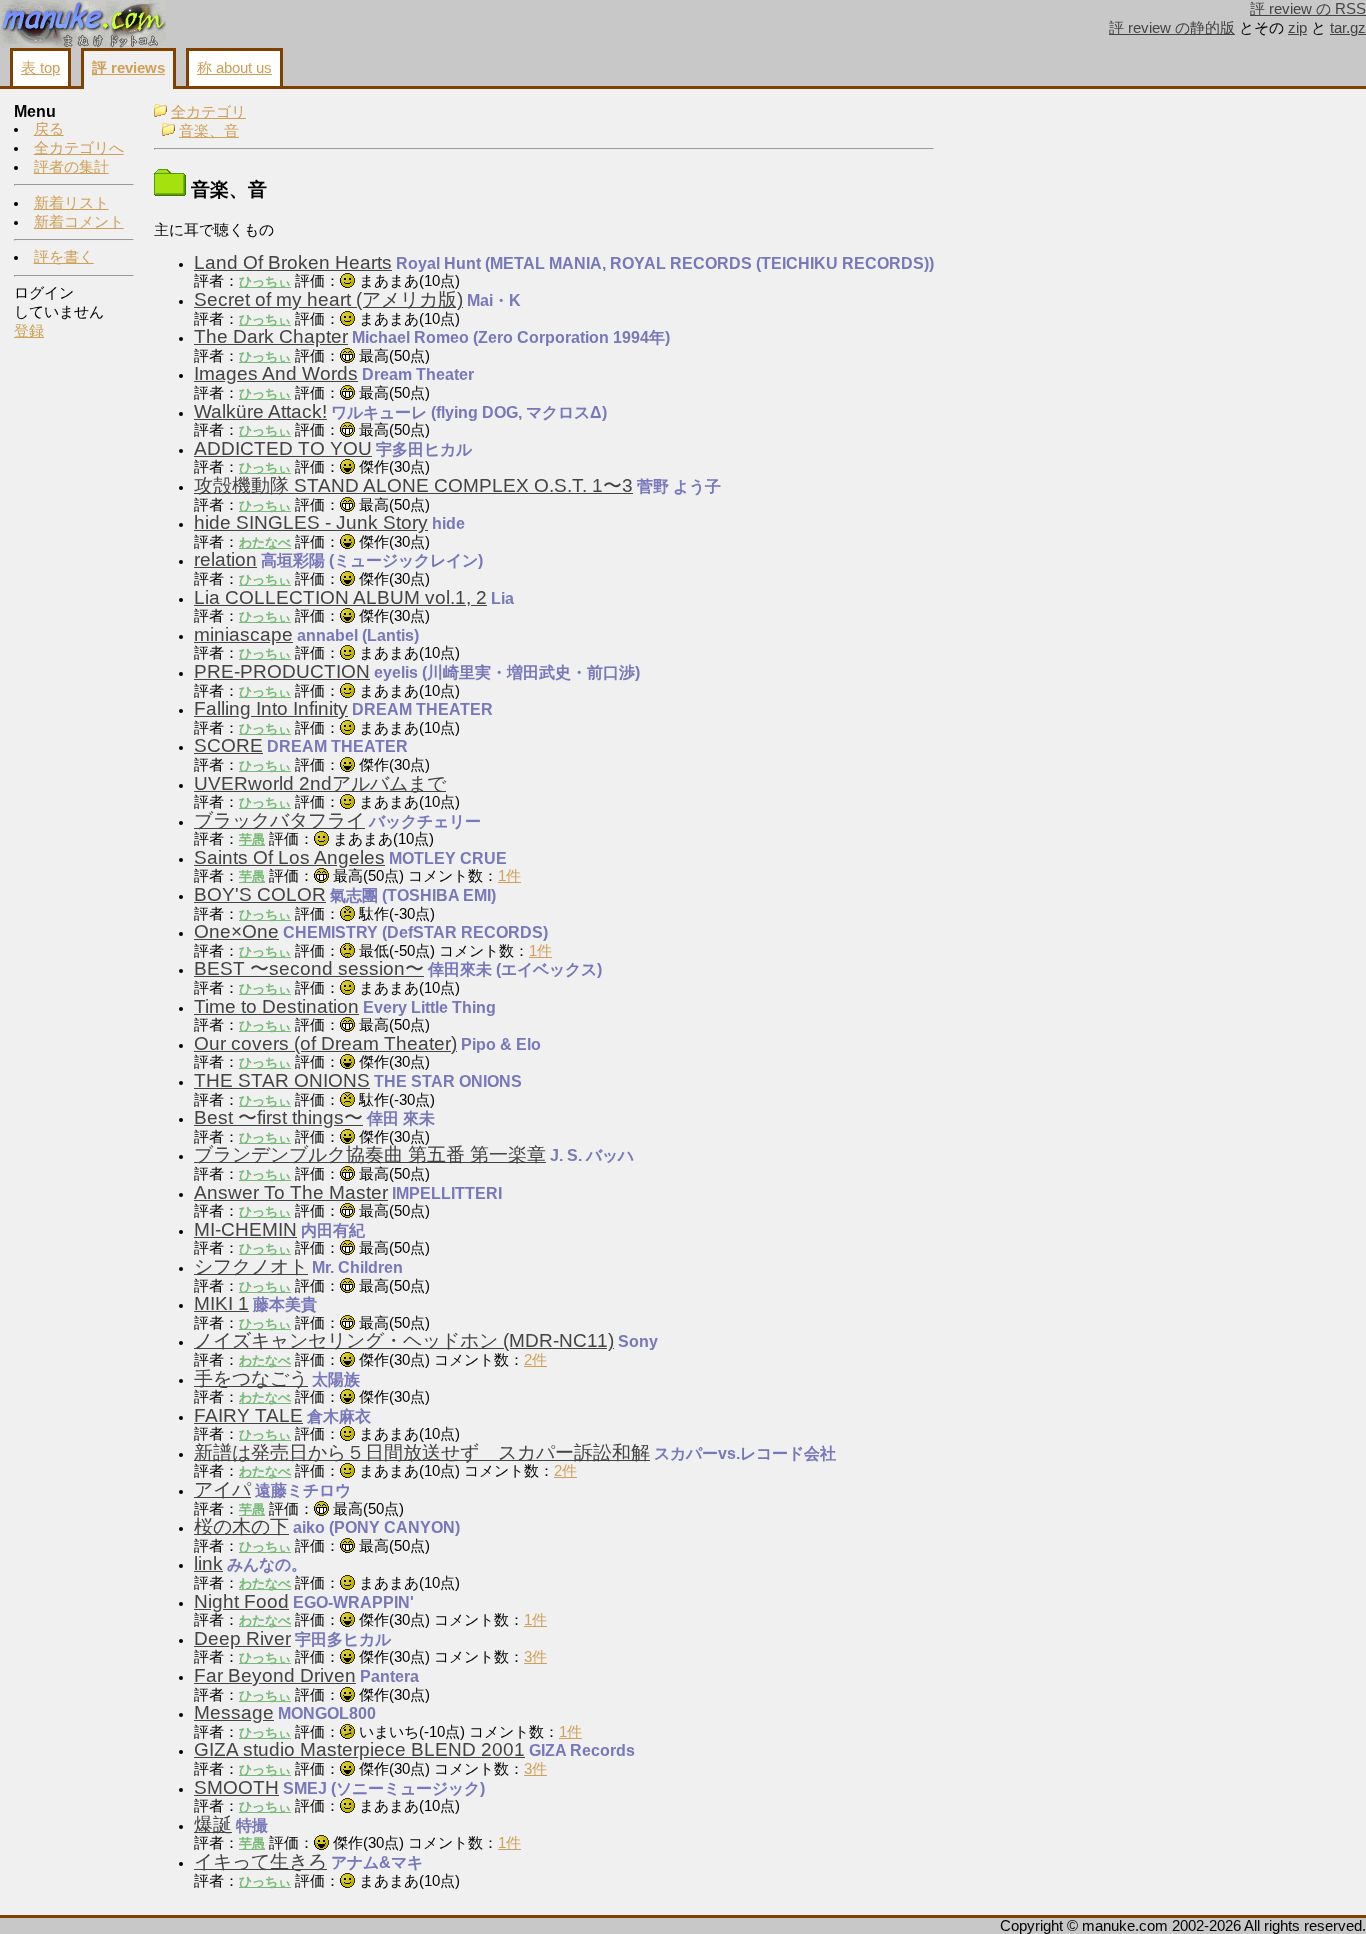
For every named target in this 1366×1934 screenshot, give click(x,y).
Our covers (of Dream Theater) (325, 1043)
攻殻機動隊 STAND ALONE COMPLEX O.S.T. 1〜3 (413, 485)
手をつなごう (251, 1378)
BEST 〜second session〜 (309, 968)
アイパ (222, 1489)
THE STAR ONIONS (282, 1080)
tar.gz (1348, 28)
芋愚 (252, 839)
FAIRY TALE (248, 1415)
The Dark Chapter (271, 336)
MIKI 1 (221, 1303)
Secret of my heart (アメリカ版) (328, 299)
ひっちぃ (265, 281)
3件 (535, 1657)
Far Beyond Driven (275, 1675)
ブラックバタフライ (279, 820)
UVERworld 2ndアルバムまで (320, 783)
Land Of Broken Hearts (293, 262)
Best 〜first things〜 (278, 1117)
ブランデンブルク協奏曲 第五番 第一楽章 (370, 1154)
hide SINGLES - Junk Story (311, 522)
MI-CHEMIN (245, 1229)
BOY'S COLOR (260, 894)
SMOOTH (236, 1787)
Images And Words (276, 373)
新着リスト (71, 203)
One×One (236, 931)
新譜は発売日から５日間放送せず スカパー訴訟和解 (422, 1452)
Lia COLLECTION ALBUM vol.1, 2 (340, 597)
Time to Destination (276, 1006)
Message (234, 1712)
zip (1297, 28)
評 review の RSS (1308, 9)
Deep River (242, 1638)
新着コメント (79, 222)
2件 (535, 1360)
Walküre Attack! (260, 411)
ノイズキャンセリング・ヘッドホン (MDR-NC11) (404, 1340)
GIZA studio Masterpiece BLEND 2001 (359, 1749)
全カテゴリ (208, 112)
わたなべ (265, 542)
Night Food (241, 1601)
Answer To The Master (291, 1192)
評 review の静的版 (1172, 28)
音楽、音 (209, 131)
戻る (49, 129)
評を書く (64, 257)
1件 (509, 876)
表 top (40, 68)
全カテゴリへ (79, 148)
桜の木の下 (241, 1526)
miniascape (243, 634)
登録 (29, 331)
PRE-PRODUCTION (282, 671)
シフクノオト (251, 1266)
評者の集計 (71, 167)
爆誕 (213, 1824)
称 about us (234, 68)
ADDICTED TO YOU (283, 448)
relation (225, 559)
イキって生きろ (260, 1861)
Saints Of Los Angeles (289, 857)
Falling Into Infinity (271, 708)
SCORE (228, 745)
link (208, 1563)
